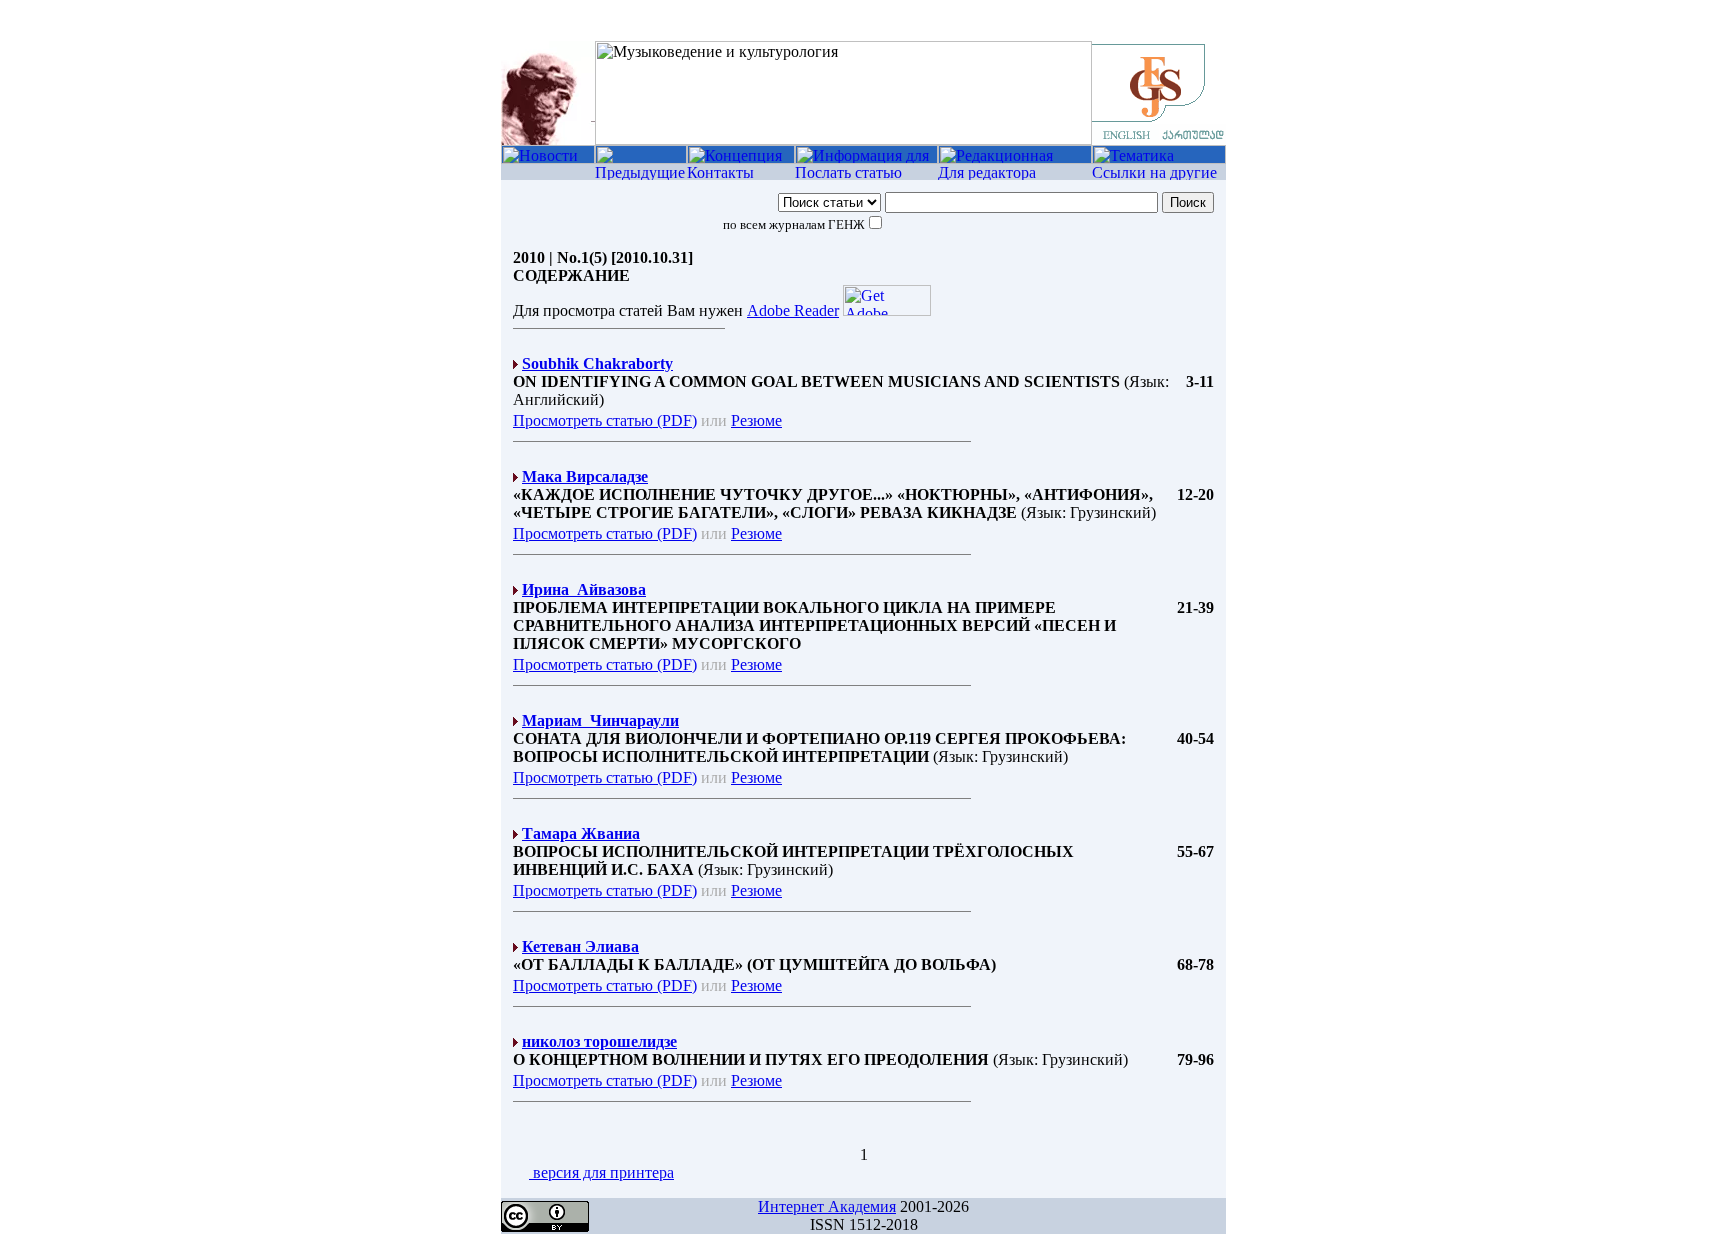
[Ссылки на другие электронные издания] (1159, 174)
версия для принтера (601, 1172)
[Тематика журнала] (1159, 158)
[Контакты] (741, 174)
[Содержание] (641, 158)
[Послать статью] (866, 174)
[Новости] (548, 158)
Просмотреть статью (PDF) (605, 420)
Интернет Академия (827, 1206)
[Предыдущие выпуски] (641, 174)
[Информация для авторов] (866, 158)
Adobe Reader (793, 310)
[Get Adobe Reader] (887, 310)
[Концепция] (741, 158)
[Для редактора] (1015, 174)
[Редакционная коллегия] (1015, 158)
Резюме (756, 420)
